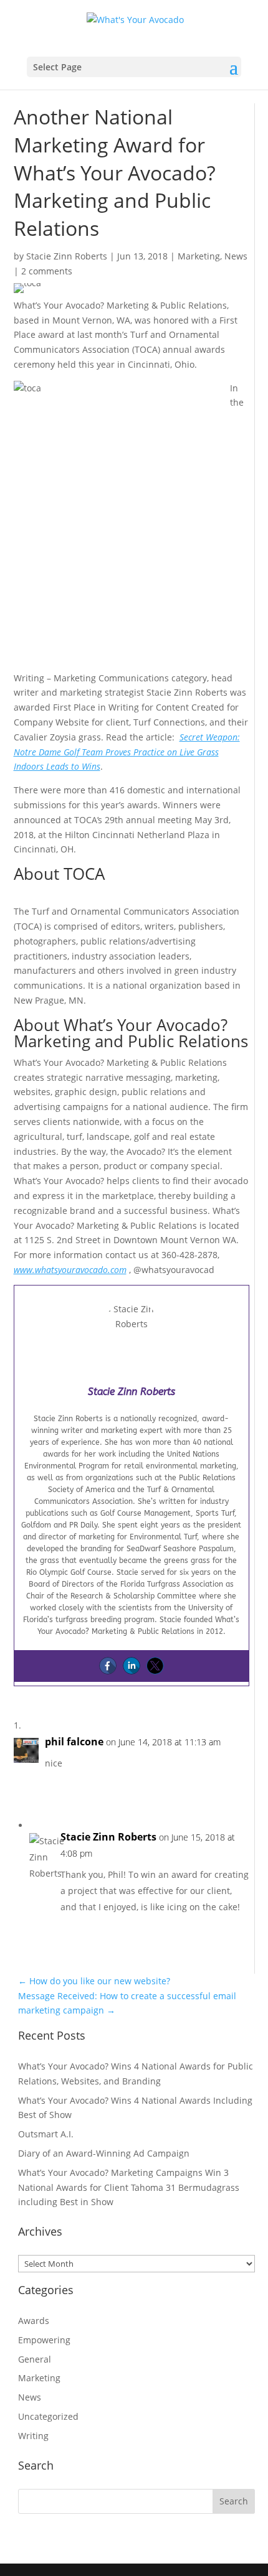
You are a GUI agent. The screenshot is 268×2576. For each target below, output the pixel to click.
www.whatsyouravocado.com (70, 1270)
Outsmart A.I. (46, 2134)
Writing (33, 2436)
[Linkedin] (132, 1666)
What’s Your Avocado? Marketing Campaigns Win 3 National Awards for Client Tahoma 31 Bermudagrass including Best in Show (129, 2187)
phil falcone (74, 1742)
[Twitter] (155, 1666)
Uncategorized (48, 2416)
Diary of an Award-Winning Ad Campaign (104, 2153)
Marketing (199, 256)
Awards (34, 2321)
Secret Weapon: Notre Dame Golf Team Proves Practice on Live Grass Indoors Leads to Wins (127, 752)
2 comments (47, 271)
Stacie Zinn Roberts (67, 256)
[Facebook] (108, 1666)
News (236, 256)
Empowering (44, 2340)
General (35, 2359)
